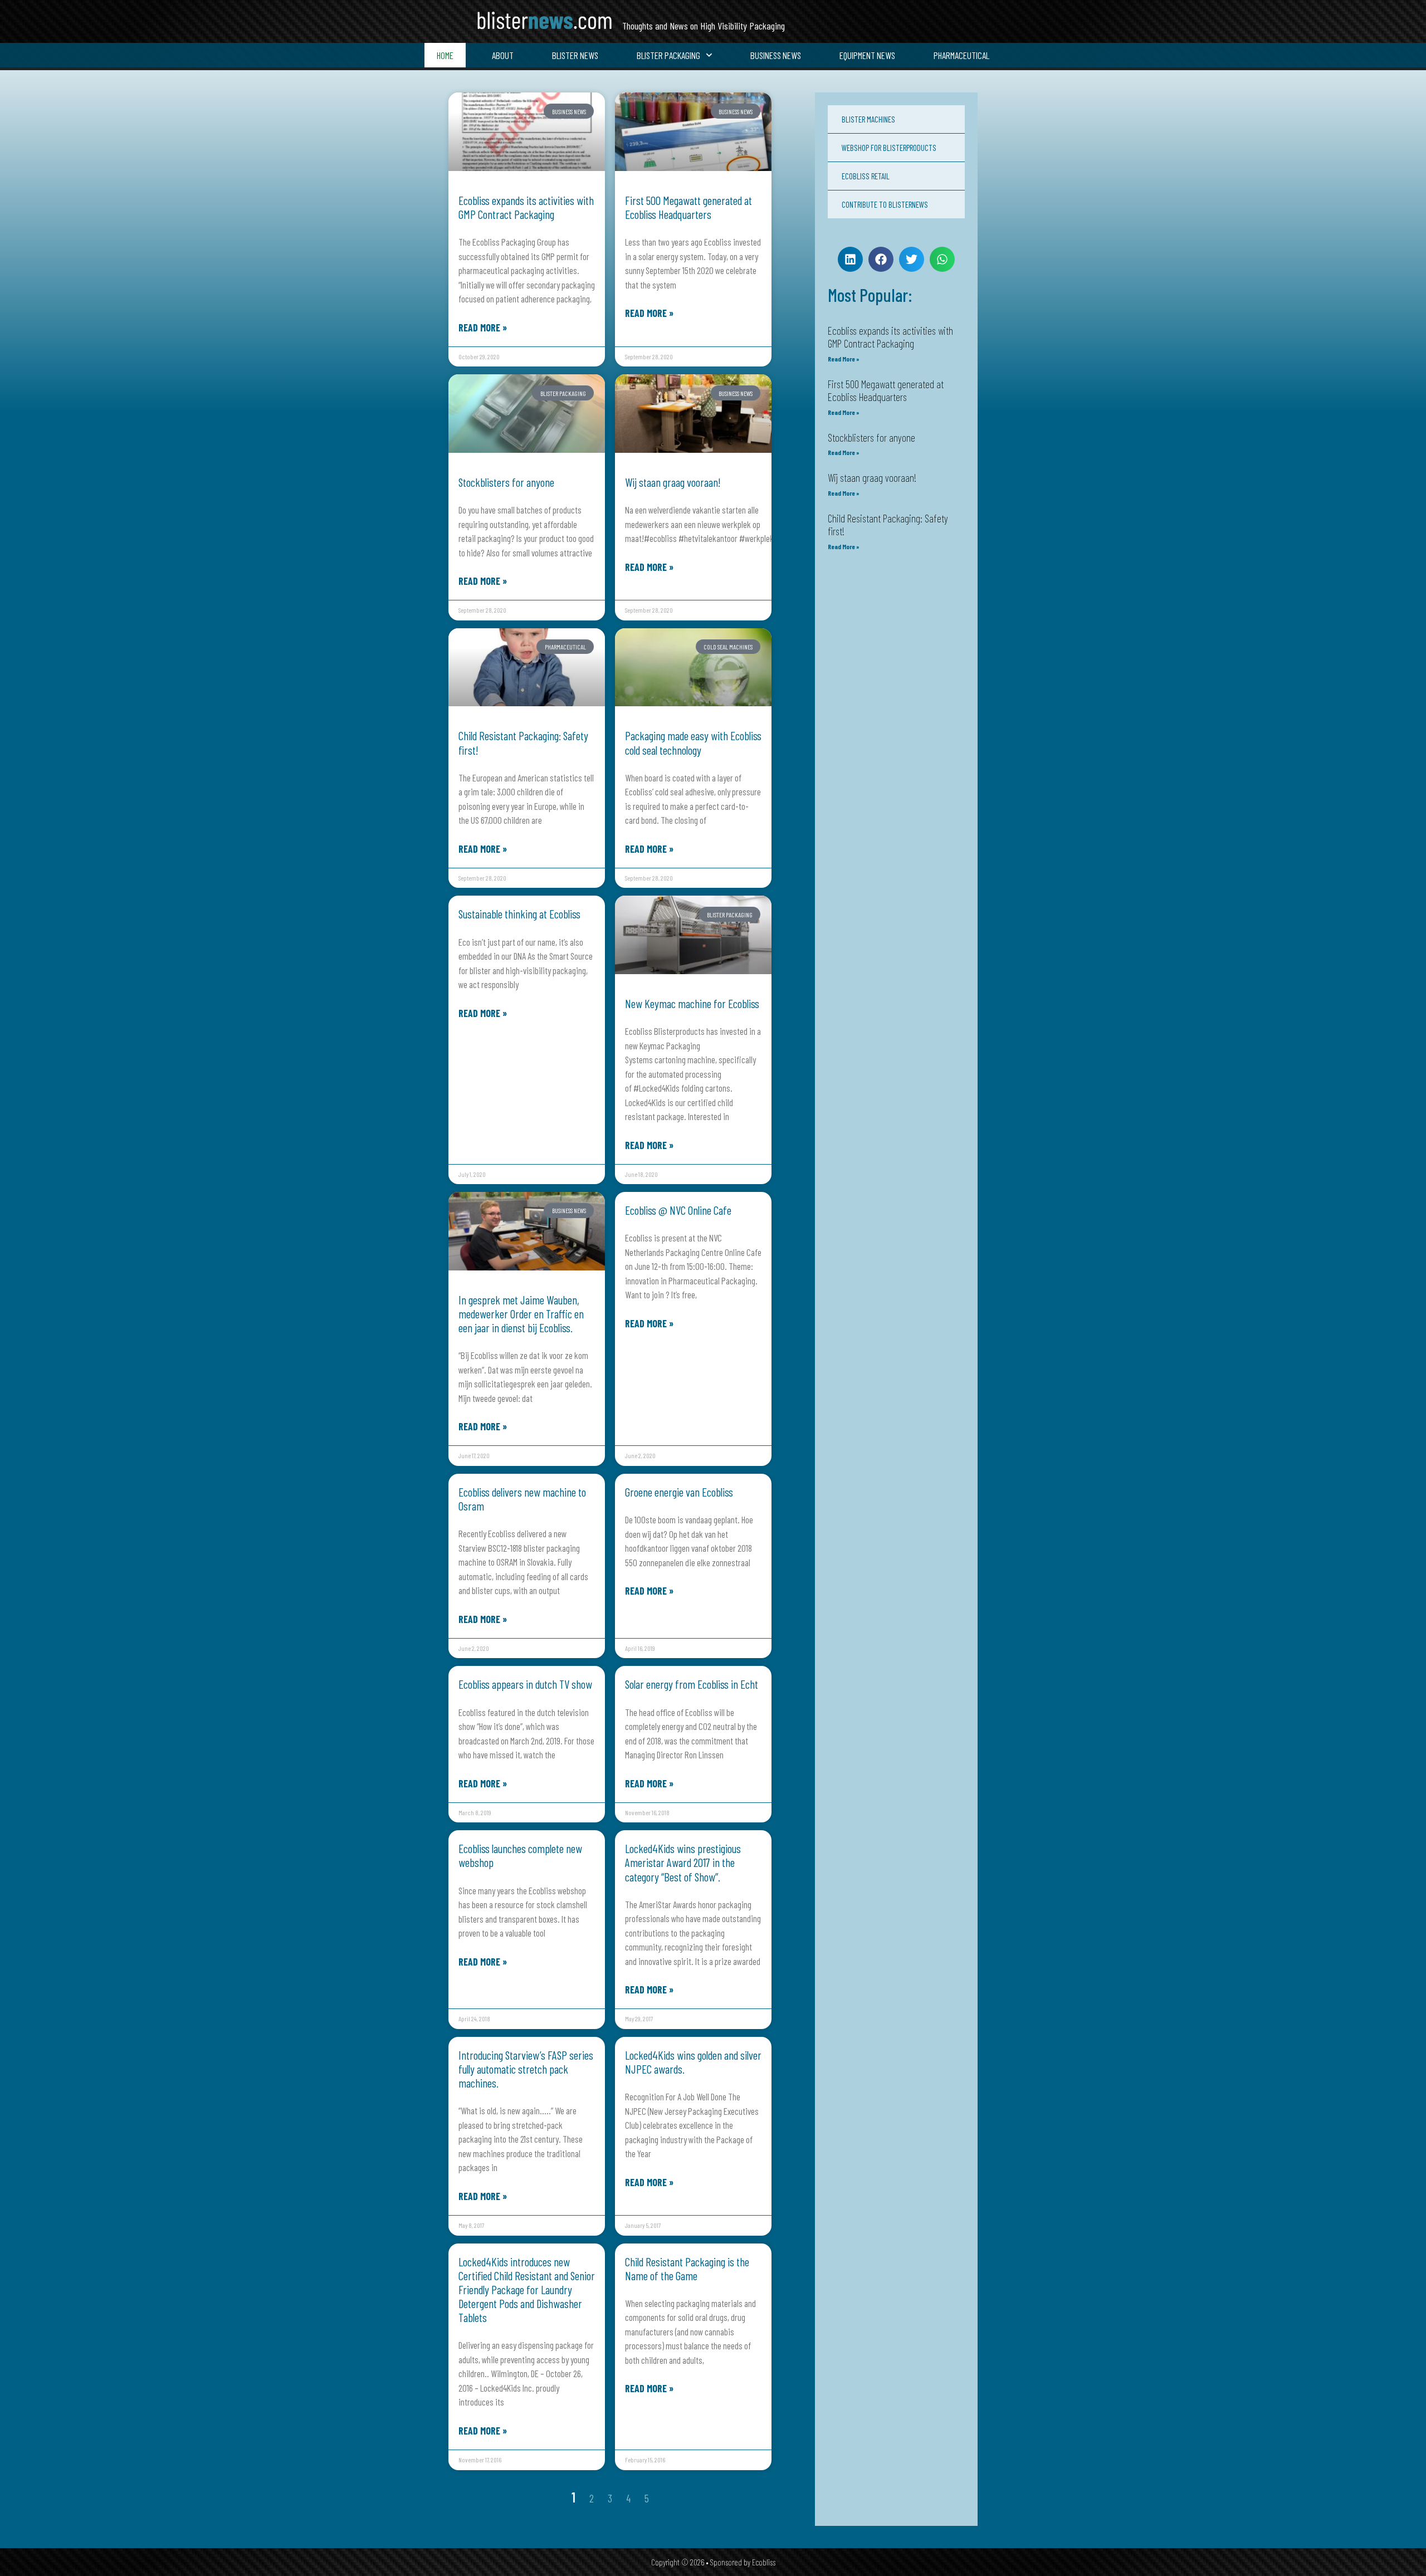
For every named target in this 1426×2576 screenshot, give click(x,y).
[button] (850, 259)
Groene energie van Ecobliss (679, 1492)
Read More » (483, 328)
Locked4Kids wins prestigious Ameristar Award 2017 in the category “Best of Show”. (683, 1862)
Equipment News (867, 55)
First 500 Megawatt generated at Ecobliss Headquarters (688, 207)
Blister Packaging (668, 55)
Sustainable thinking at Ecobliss (519, 914)
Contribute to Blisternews (885, 204)
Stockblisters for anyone (506, 482)
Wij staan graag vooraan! (673, 482)
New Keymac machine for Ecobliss (692, 1003)
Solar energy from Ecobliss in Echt (692, 1684)
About (503, 55)
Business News (776, 55)
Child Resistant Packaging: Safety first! (888, 525)
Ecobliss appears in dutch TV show (525, 1684)
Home (445, 55)
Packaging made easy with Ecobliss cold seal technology (693, 742)
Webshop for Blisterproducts (889, 148)
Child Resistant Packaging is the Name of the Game (687, 2269)
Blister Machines (868, 119)
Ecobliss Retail (866, 176)
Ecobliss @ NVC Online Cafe (678, 1210)
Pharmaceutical (961, 55)
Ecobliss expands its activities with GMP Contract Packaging (526, 207)
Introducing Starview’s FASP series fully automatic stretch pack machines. (526, 2069)
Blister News (575, 55)
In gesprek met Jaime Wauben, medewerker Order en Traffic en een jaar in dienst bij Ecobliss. (521, 1314)
